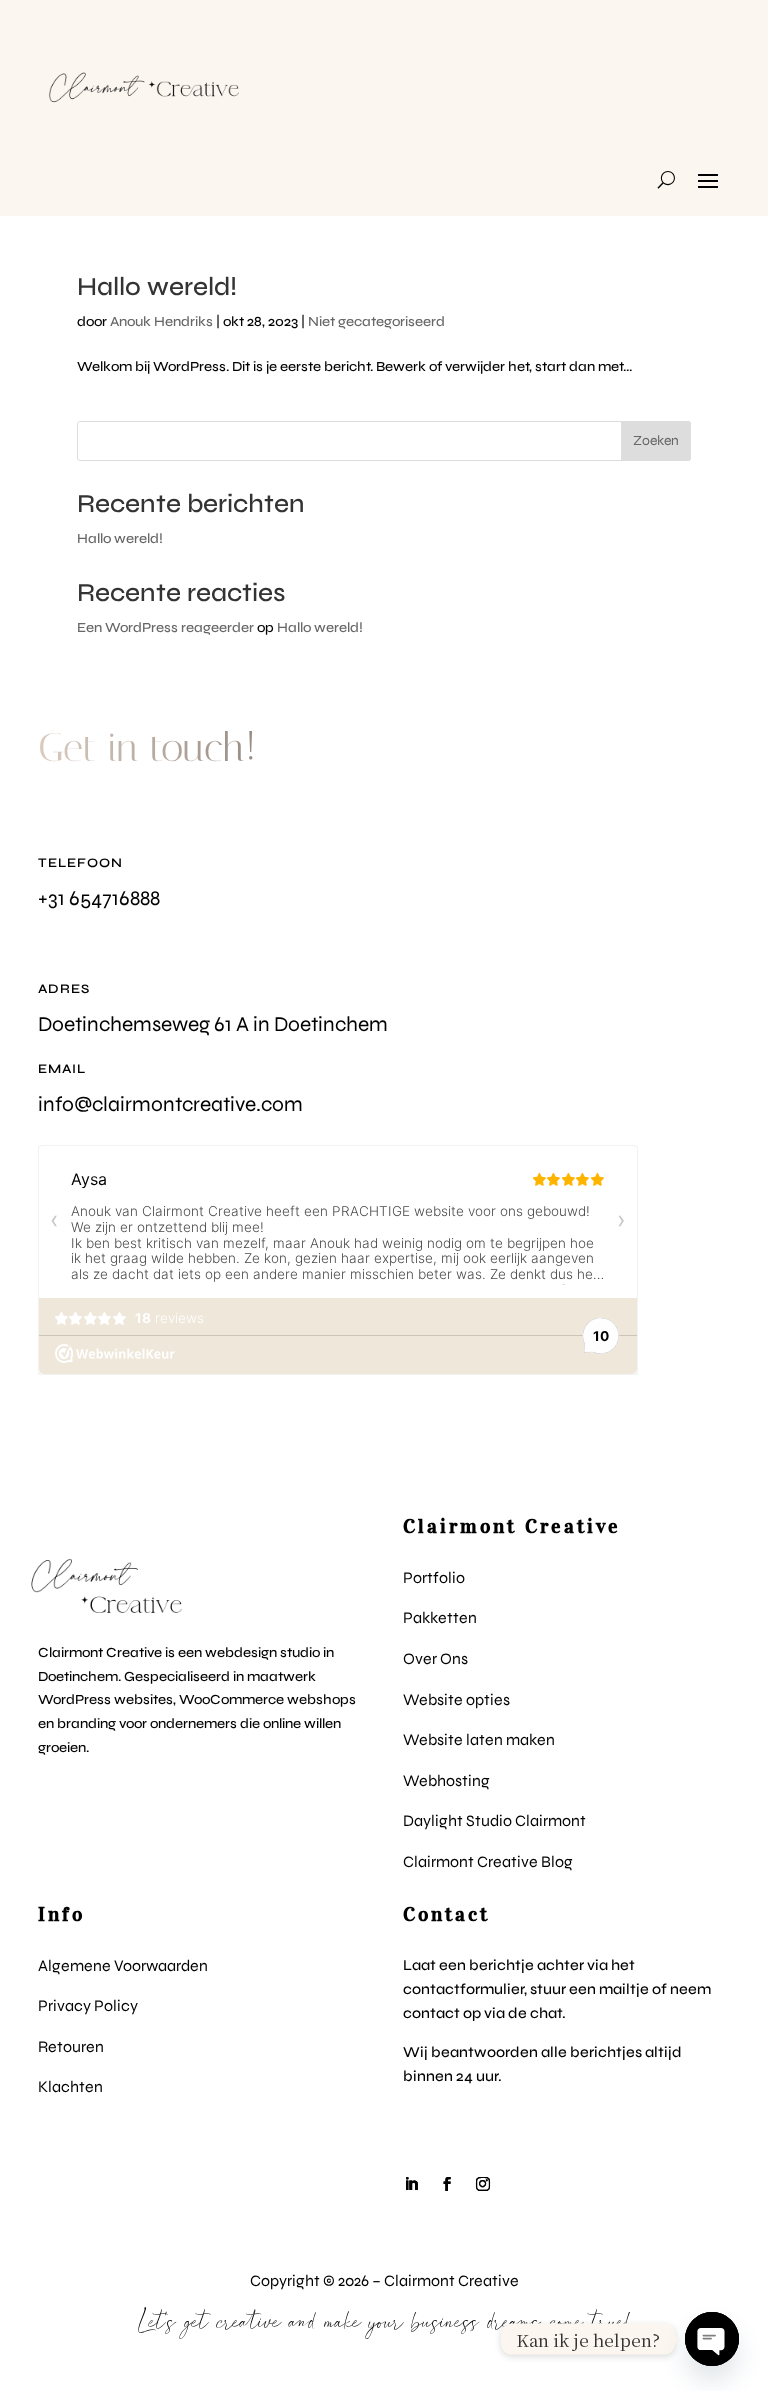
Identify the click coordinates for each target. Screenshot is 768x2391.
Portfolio (434, 1577)
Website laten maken (479, 1739)
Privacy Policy (88, 2005)
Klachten (70, 2086)
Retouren (71, 2046)
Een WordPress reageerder (165, 627)
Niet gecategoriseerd (376, 321)
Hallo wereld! (157, 286)
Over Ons (435, 1658)
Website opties (456, 1699)
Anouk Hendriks (161, 321)
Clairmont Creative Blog (488, 1861)
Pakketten (440, 1617)
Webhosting (446, 1780)
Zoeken (656, 440)
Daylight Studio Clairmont (494, 1820)
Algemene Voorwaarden (123, 1965)
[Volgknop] (411, 2184)
